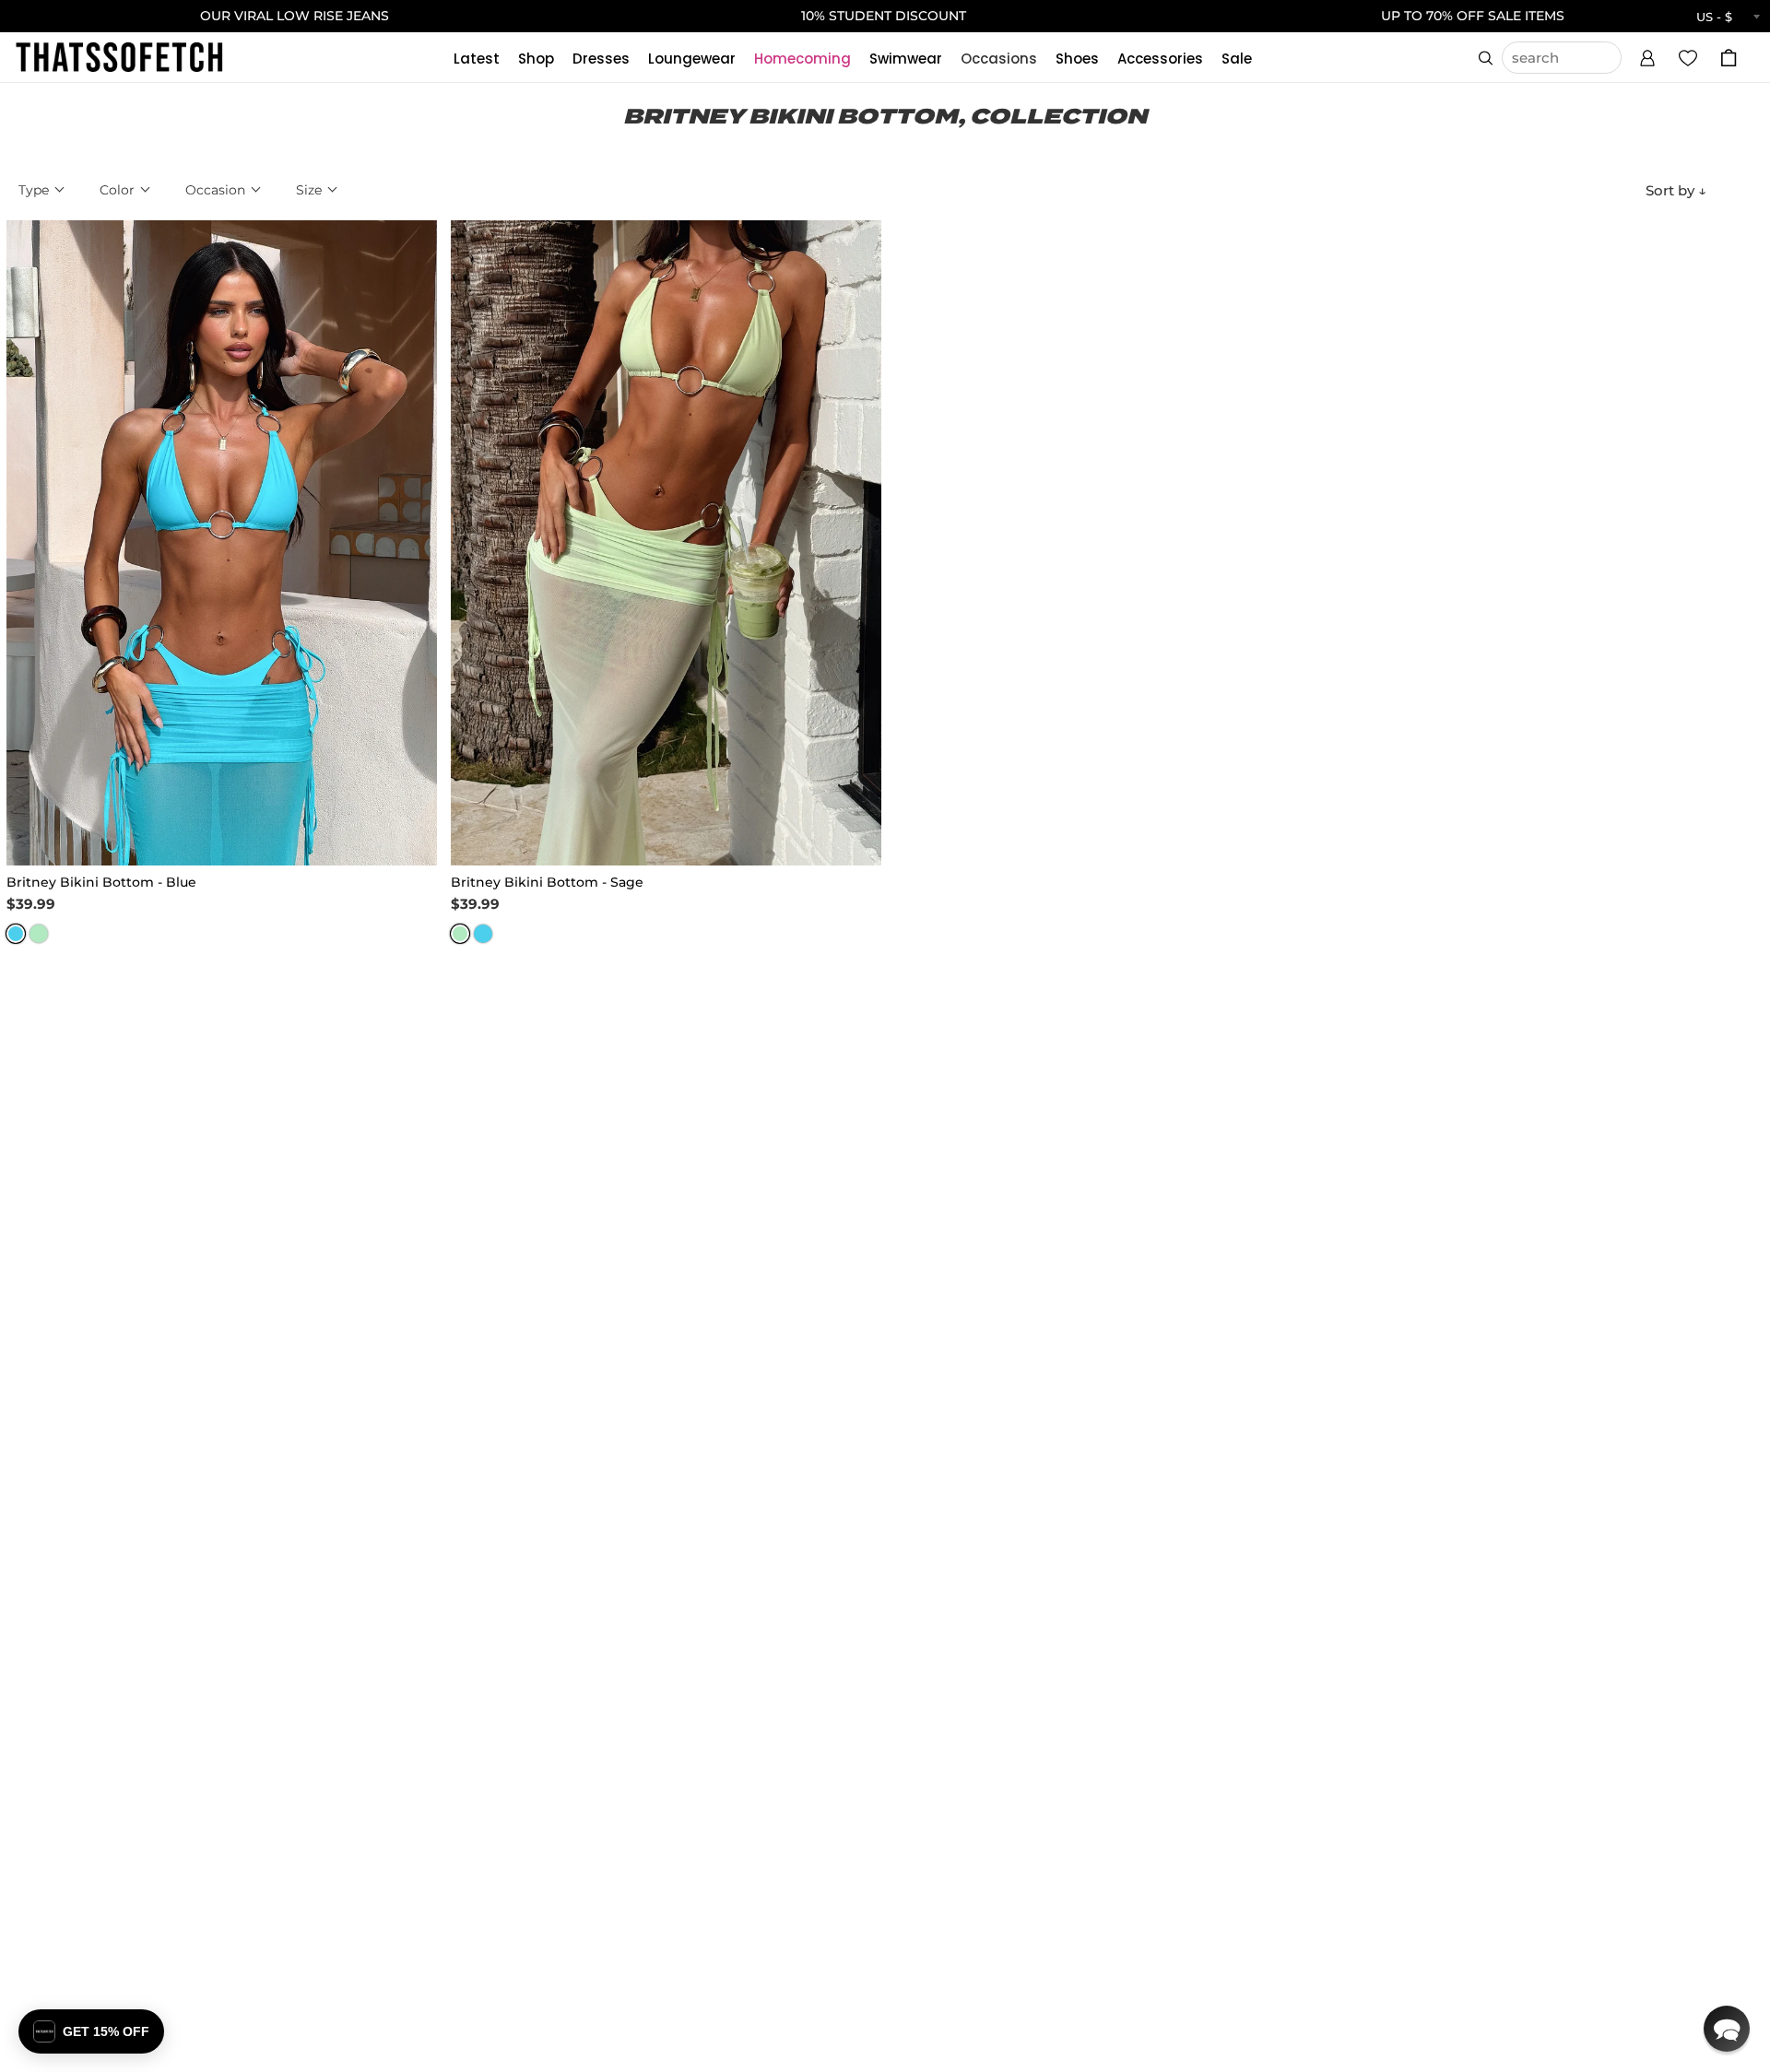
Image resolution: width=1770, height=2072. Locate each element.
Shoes (1077, 59)
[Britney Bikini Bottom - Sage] (666, 543)
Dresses (601, 59)
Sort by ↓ (1676, 190)
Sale (1237, 59)
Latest (477, 59)
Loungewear (692, 59)
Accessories (1160, 59)
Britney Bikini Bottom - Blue (101, 882)
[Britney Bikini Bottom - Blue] (222, 543)
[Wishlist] (1688, 57)
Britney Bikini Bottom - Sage (547, 882)
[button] (1647, 55)
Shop (536, 59)
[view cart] (1729, 58)
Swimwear (906, 59)
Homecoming (802, 59)
